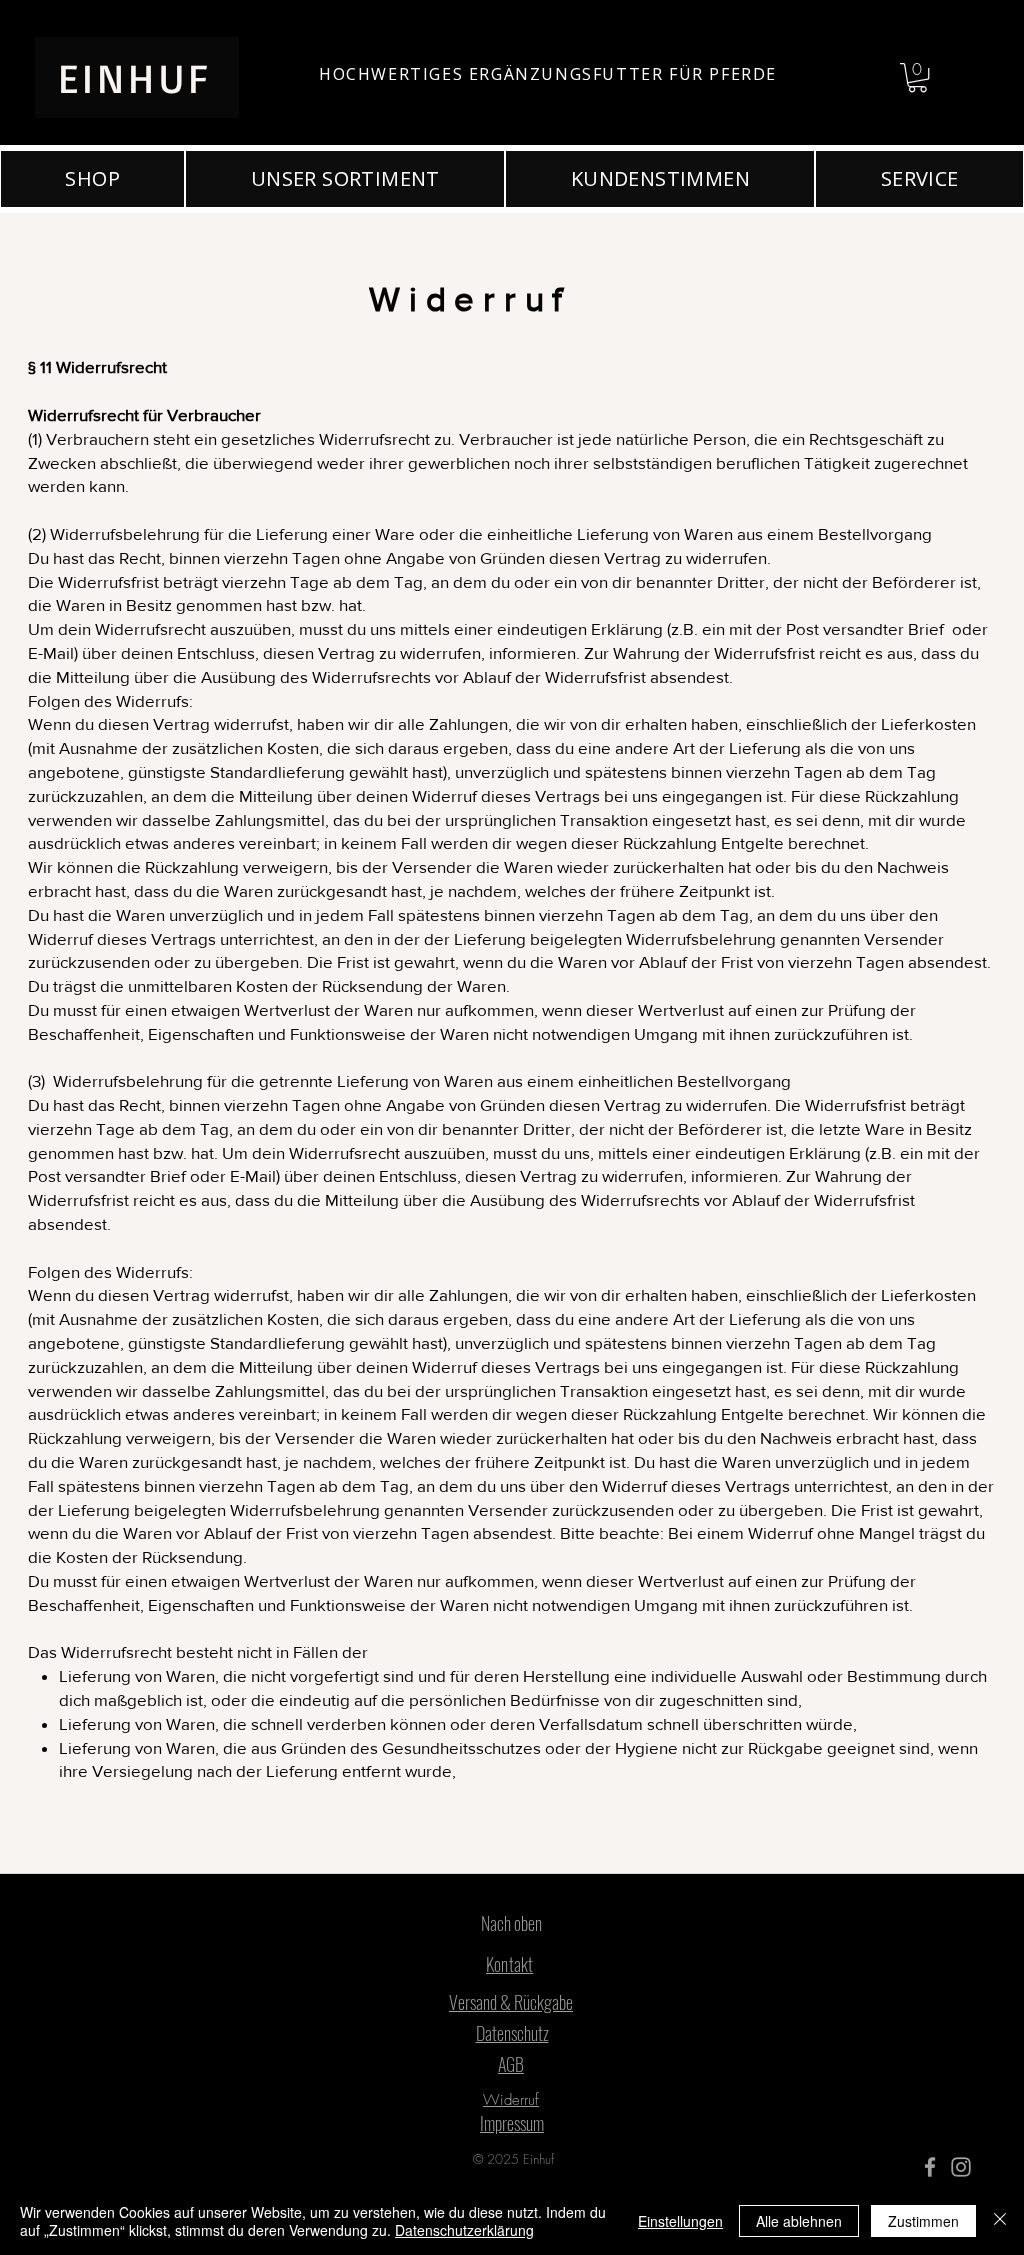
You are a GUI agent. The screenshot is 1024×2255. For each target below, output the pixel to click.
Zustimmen (923, 2221)
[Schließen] (1000, 2221)
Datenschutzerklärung (464, 2230)
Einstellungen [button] (680, 2221)
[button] (917, 77)
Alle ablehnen (799, 2221)
